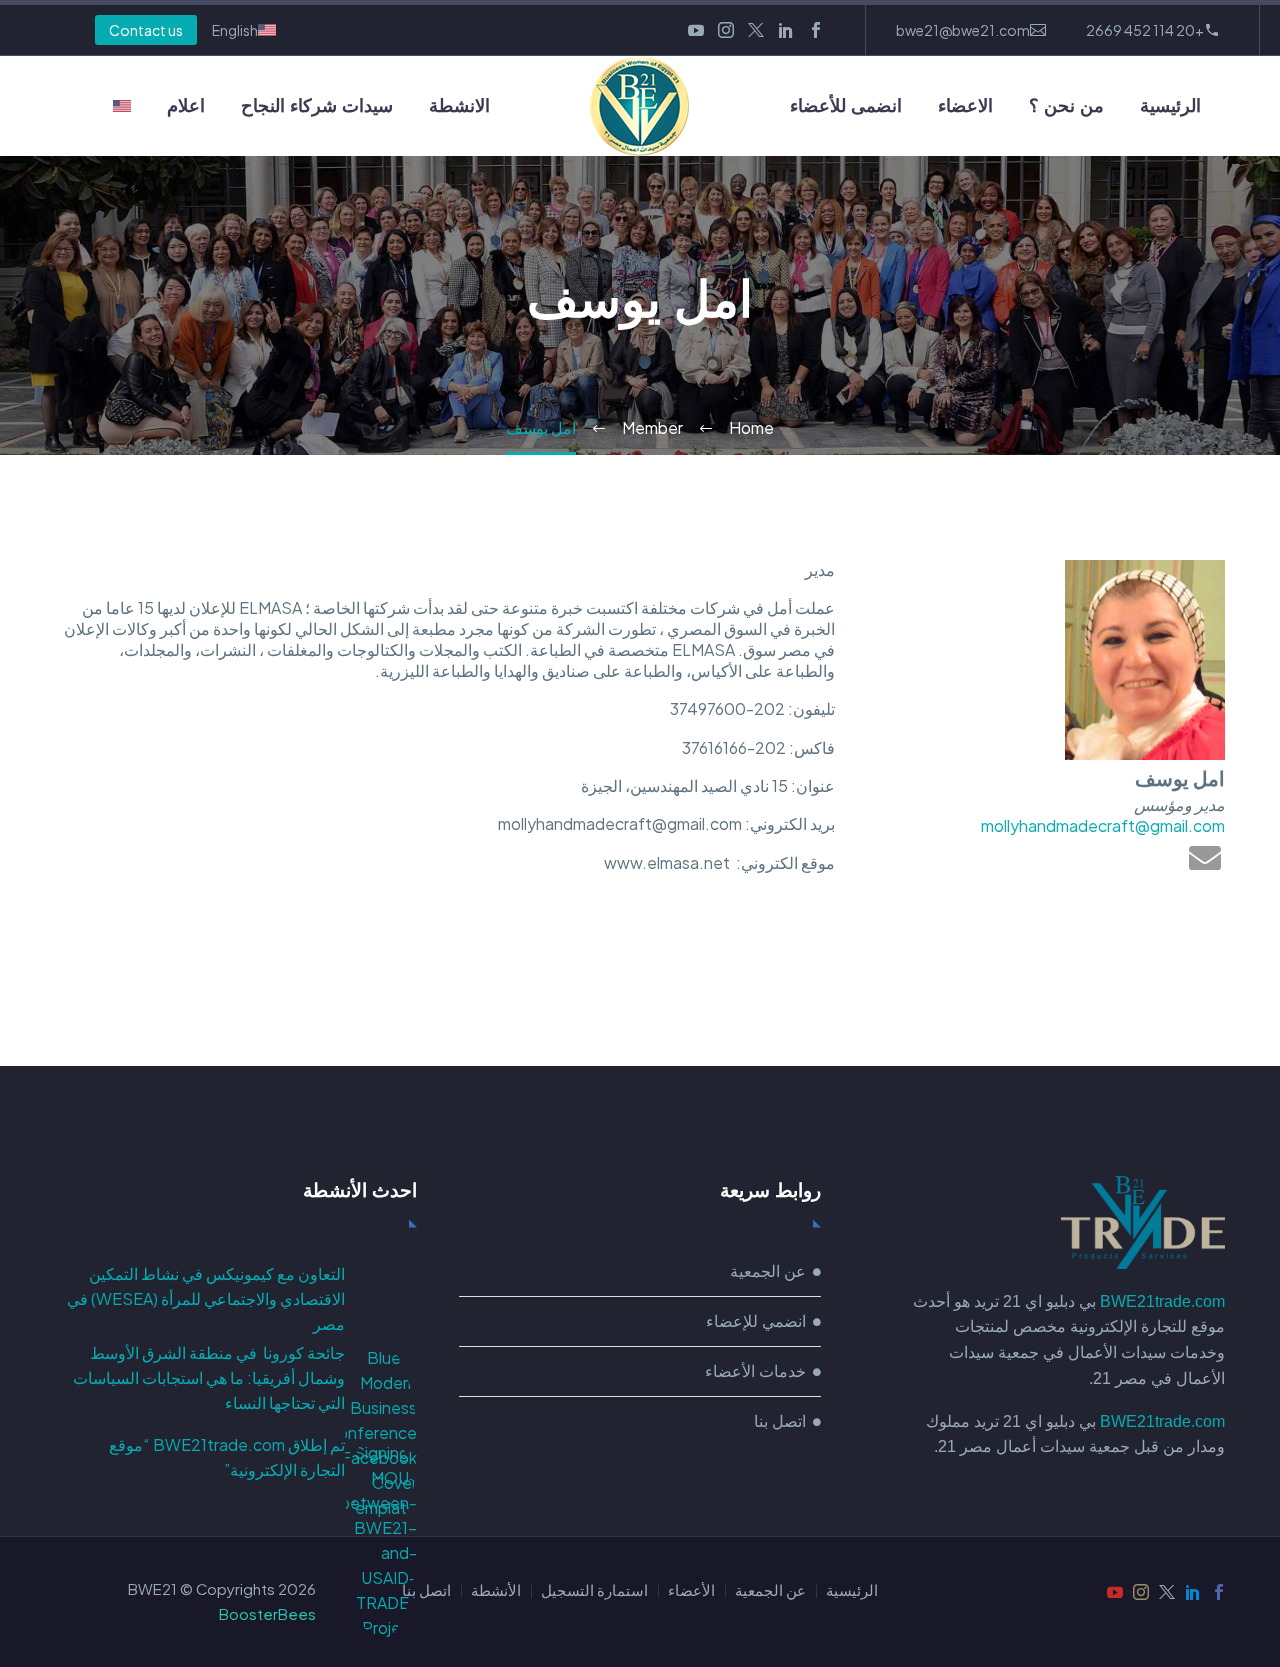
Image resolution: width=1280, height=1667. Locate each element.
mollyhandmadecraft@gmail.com (1103, 825)
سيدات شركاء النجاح (317, 106)
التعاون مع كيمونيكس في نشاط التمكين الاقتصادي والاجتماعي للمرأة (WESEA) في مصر (206, 1298)
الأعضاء (691, 1590)
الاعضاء (965, 106)
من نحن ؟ (1066, 106)
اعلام (186, 106)
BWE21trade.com (1162, 1301)
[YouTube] (696, 30)
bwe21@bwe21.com (963, 30)
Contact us (146, 30)
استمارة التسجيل (594, 1590)
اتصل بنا (426, 1590)
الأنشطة (496, 1590)
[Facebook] (816, 30)
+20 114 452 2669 (1145, 30)
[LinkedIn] (786, 30)
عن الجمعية (770, 1590)
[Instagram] (726, 30)
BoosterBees (267, 1614)
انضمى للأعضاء (846, 106)
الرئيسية (1170, 106)
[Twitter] (756, 30)
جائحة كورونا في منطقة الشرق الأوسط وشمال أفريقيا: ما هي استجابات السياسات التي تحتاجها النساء (209, 1377)
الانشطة (459, 106)
